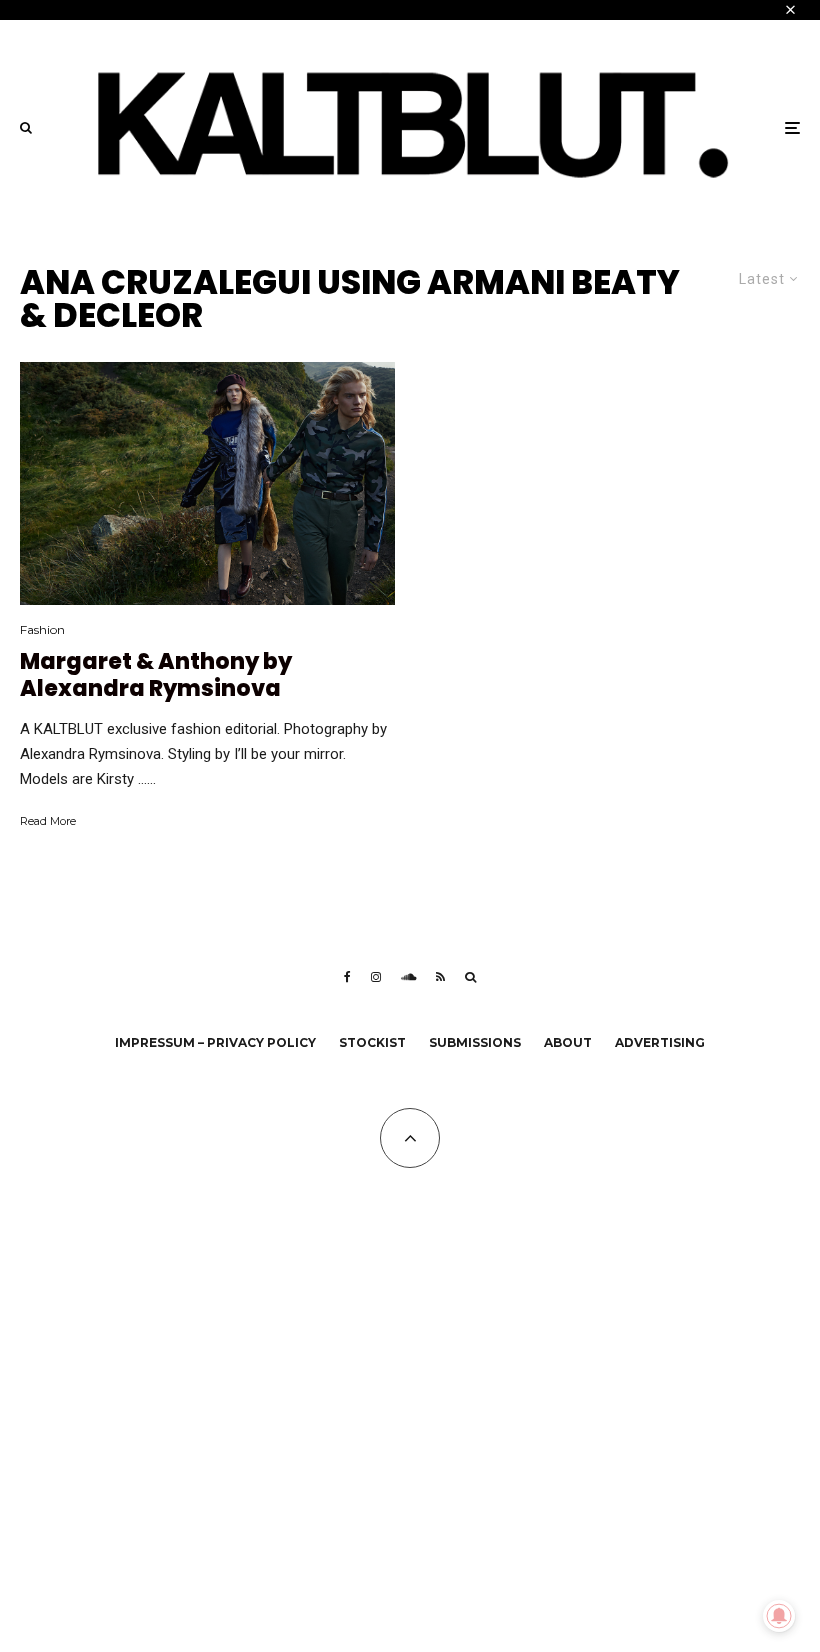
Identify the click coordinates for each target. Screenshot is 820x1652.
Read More (48, 821)
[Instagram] (376, 977)
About (568, 1042)
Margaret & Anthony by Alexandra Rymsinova (156, 675)
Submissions (475, 1042)
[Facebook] (347, 977)
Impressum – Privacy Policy (215, 1042)
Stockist (372, 1042)
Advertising (660, 1042)
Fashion (42, 629)
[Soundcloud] (408, 977)
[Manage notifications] (779, 1616)
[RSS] (440, 977)
